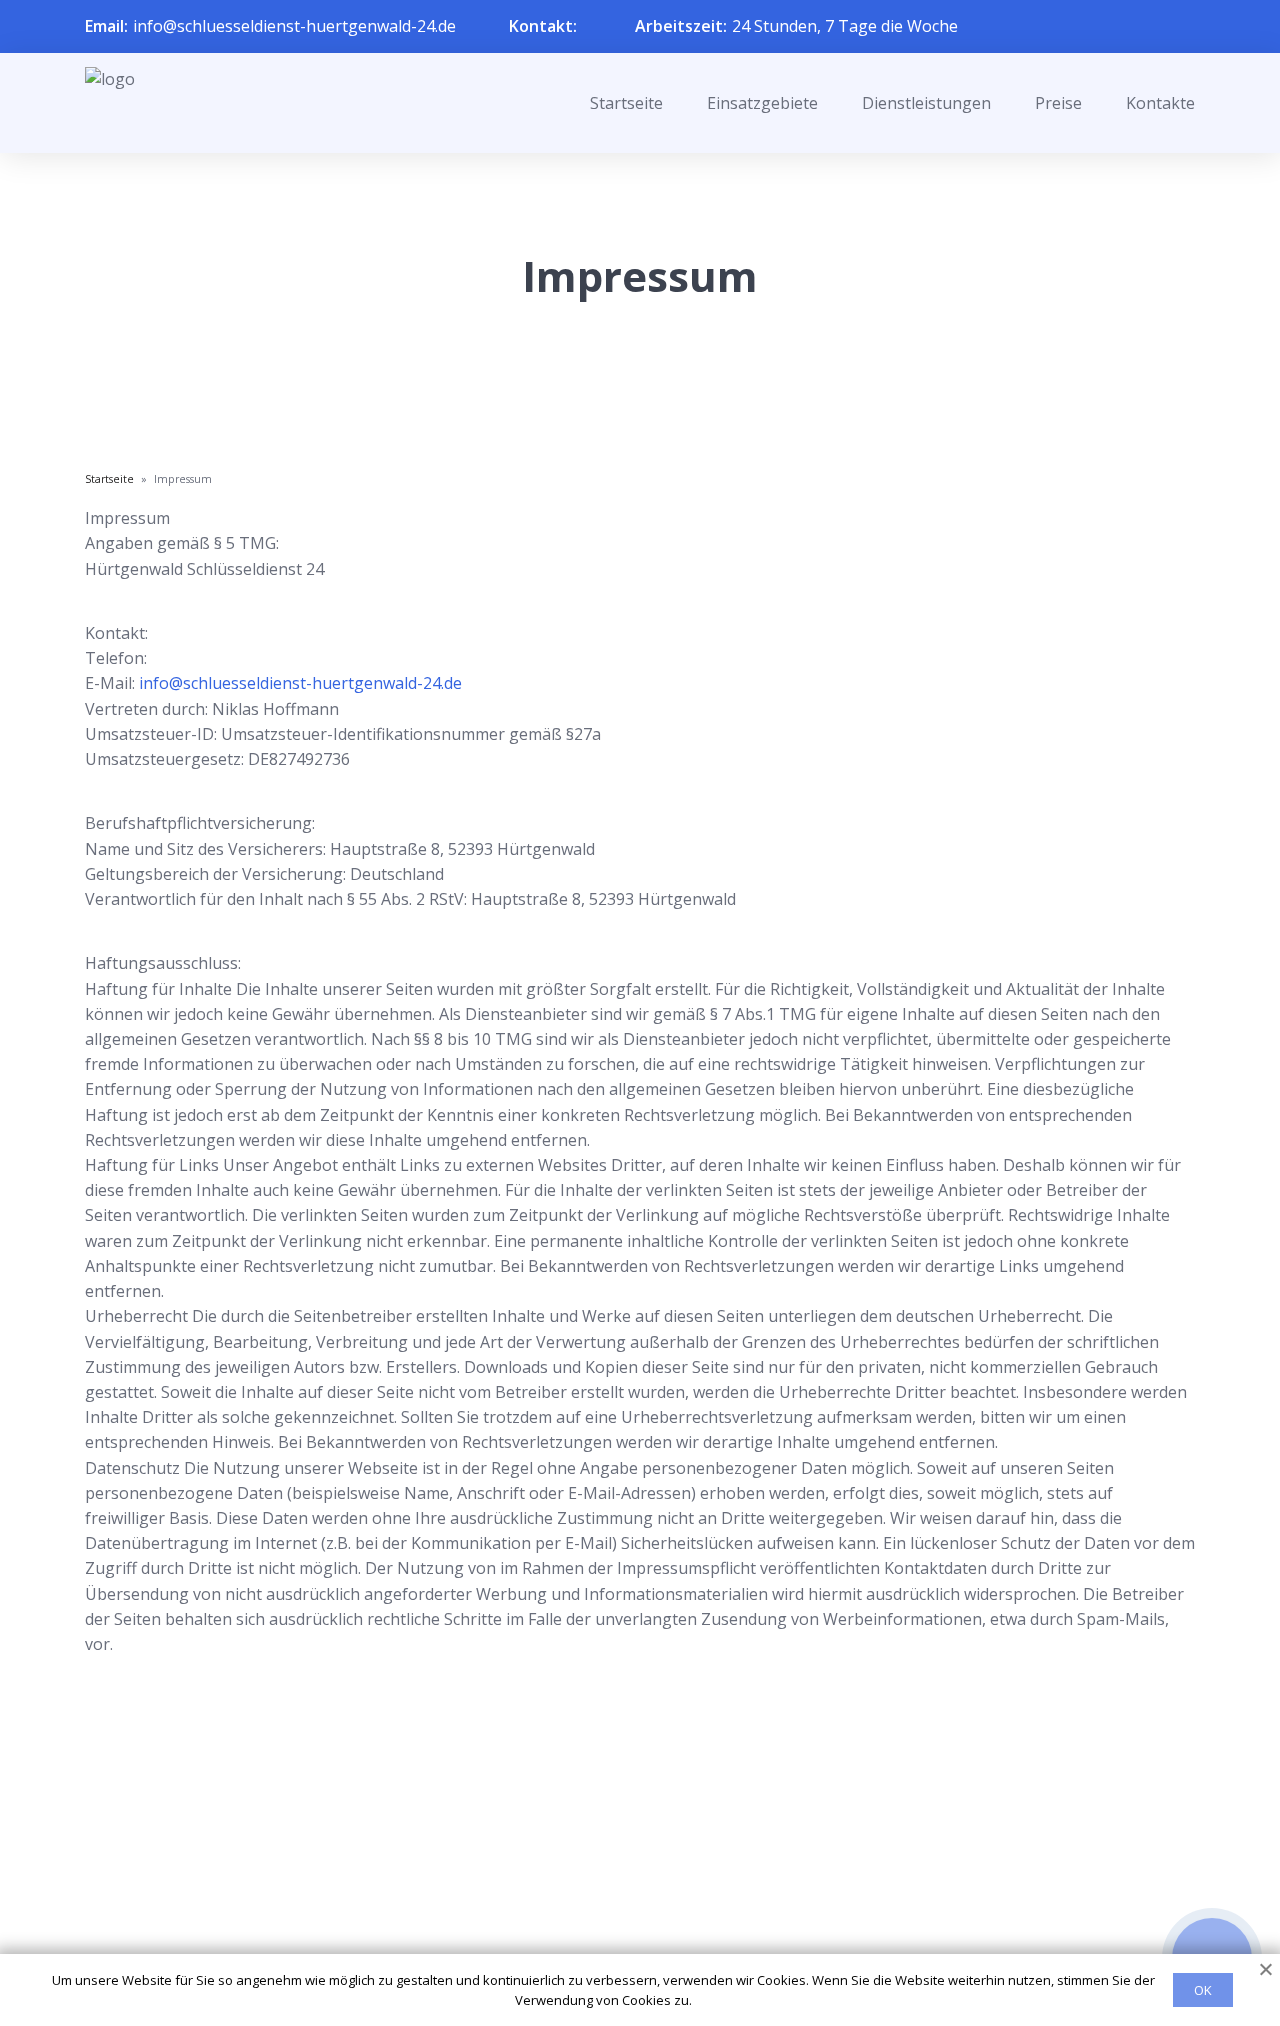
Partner (614, 1906)
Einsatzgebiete (762, 103)
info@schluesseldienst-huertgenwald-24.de (294, 26)
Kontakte (1160, 103)
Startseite (626, 103)
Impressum (627, 1938)
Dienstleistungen (926, 103)
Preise (1058, 103)
